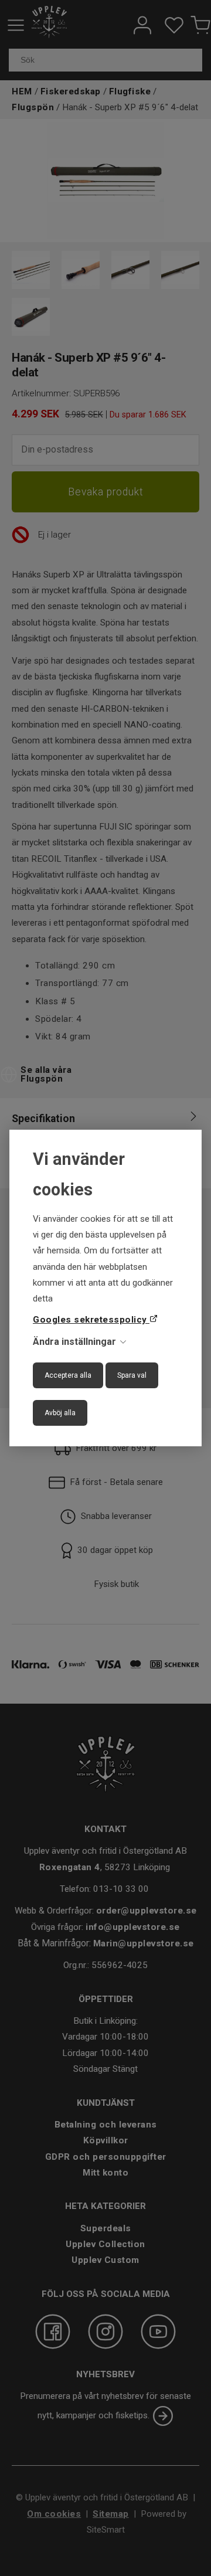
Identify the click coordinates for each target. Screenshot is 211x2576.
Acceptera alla (68, 1375)
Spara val (132, 1375)
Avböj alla (60, 1413)
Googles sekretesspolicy (91, 1320)
